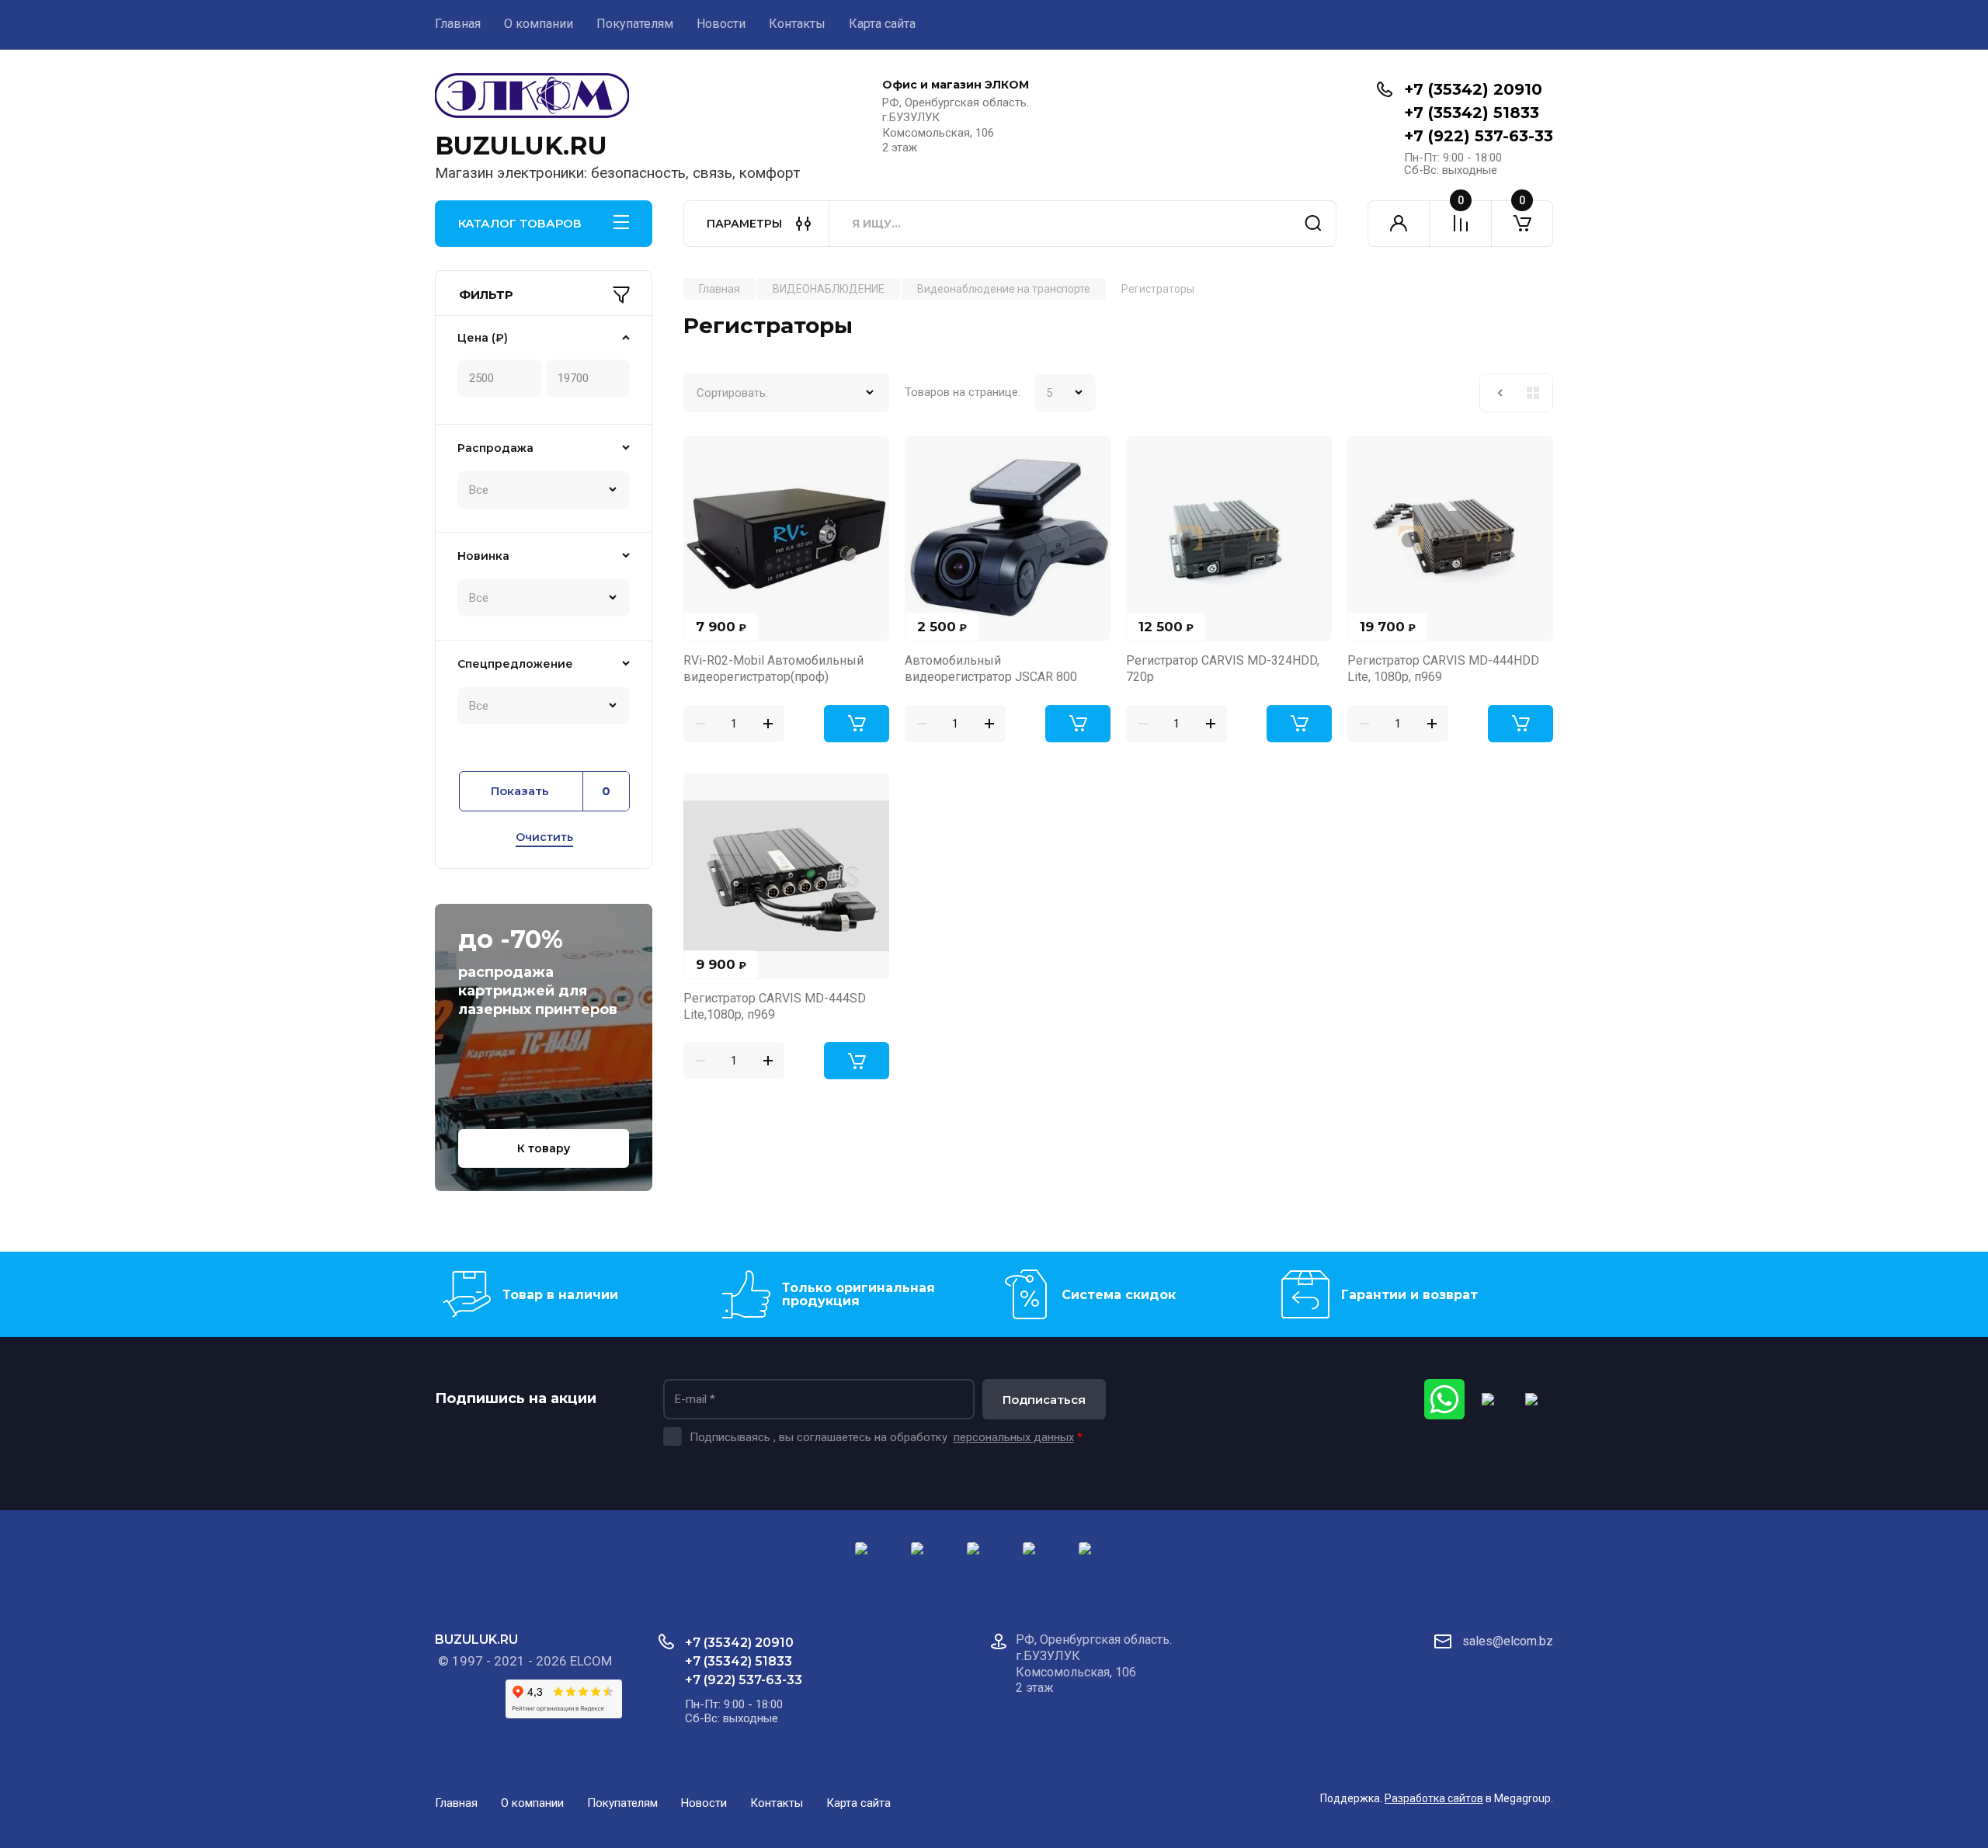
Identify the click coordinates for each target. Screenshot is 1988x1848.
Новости (721, 24)
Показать (551, 791)
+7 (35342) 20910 (1473, 89)
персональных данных (1014, 1437)
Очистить (544, 837)
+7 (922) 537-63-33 (1479, 136)
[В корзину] (857, 724)
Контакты (797, 24)
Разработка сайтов (1434, 1798)
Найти (1313, 224)
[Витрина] (1533, 393)
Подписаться (1044, 1400)
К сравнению (704, 457)
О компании (539, 24)
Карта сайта (882, 24)
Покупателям (635, 24)
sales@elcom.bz (1508, 1641)
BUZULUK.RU (521, 146)
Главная (458, 24)
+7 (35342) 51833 (1472, 113)
